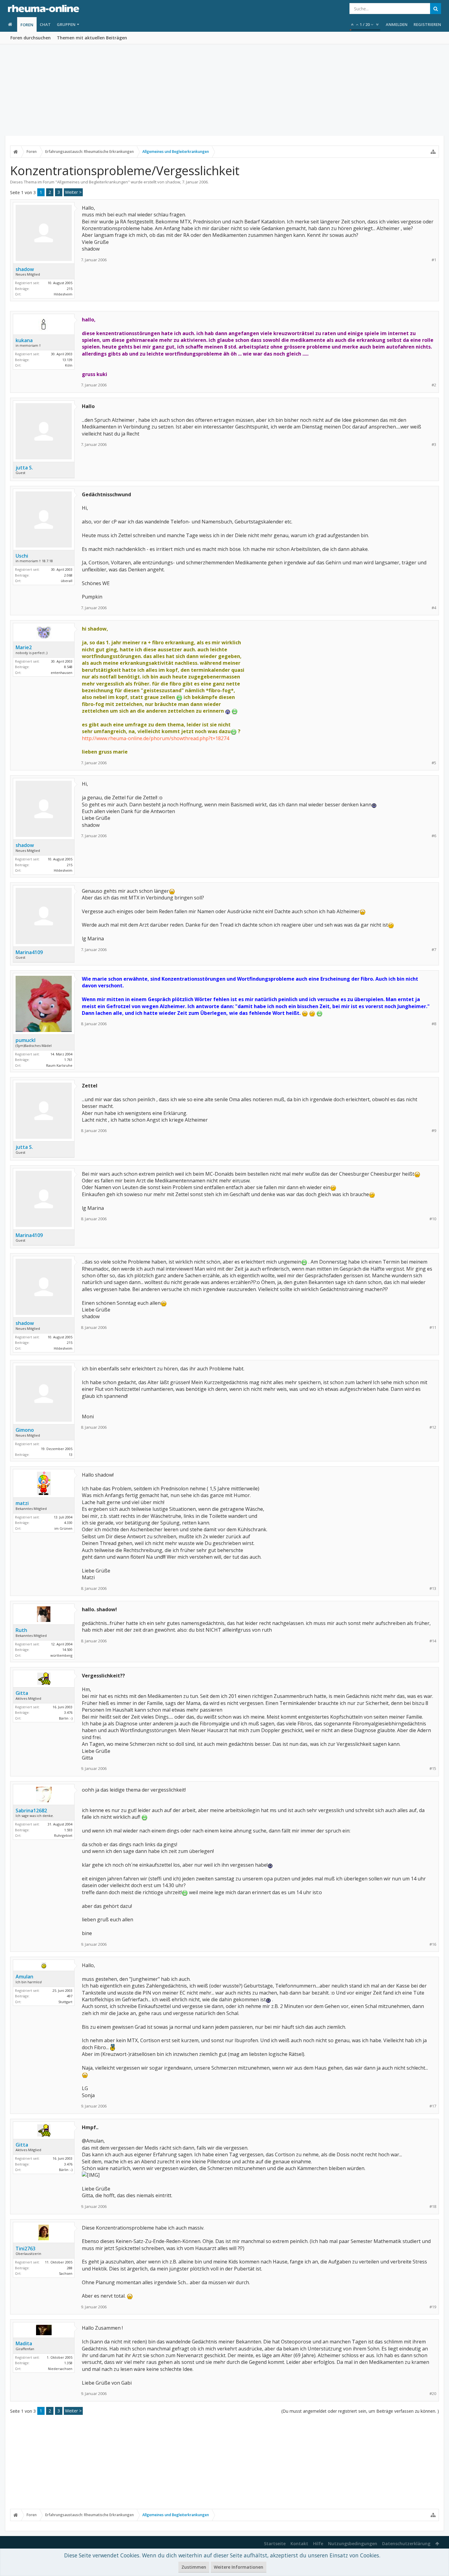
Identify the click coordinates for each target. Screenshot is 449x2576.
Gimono (25, 1430)
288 (70, 2268)
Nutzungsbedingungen (353, 2543)
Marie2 (24, 647)
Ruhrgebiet (63, 1835)
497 (70, 1996)
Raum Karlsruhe (59, 1065)
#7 (434, 950)
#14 (433, 1641)
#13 (433, 1588)
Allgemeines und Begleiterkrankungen (93, 182)
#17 (433, 2106)
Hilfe (318, 2543)
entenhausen (62, 673)
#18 (433, 2207)
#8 (434, 1024)
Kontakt (299, 2543)
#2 (434, 385)
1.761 (68, 1060)
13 (71, 1454)
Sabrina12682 (31, 1811)
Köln (69, 365)
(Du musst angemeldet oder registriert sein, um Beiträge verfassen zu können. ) (360, 2411)
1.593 (68, 1830)
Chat (45, 24)
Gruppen (66, 24)
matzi (22, 1503)
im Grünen (63, 1528)
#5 (434, 763)
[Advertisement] (224, 90)
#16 (433, 1944)
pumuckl (26, 1040)
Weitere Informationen (239, 2567)
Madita (24, 2343)
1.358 (68, 2363)
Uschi (22, 556)
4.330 (68, 1523)
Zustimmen (194, 2567)
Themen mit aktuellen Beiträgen (92, 38)
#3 (434, 445)
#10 (433, 1219)
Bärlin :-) (66, 1718)
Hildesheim (63, 294)
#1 (434, 260)
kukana (24, 340)
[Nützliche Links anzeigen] (433, 152)
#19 (433, 2307)
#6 (434, 836)
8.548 (68, 667)
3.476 (68, 1712)
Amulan (24, 1977)
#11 (433, 1328)
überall (67, 581)
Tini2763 (26, 2249)
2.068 (68, 575)
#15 (433, 1769)
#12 (433, 1427)
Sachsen (66, 2273)
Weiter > (73, 192)
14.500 (67, 1650)
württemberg (61, 1655)
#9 (434, 1131)
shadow (173, 182)
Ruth (21, 1630)
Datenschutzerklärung (406, 2543)
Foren (27, 25)
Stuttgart (65, 2002)
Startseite (275, 2543)
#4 (434, 608)
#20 (433, 2394)
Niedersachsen (60, 2369)
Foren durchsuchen (31, 38)
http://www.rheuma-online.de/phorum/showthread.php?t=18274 (155, 738)
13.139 (67, 360)
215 (70, 289)
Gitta (22, 1693)
